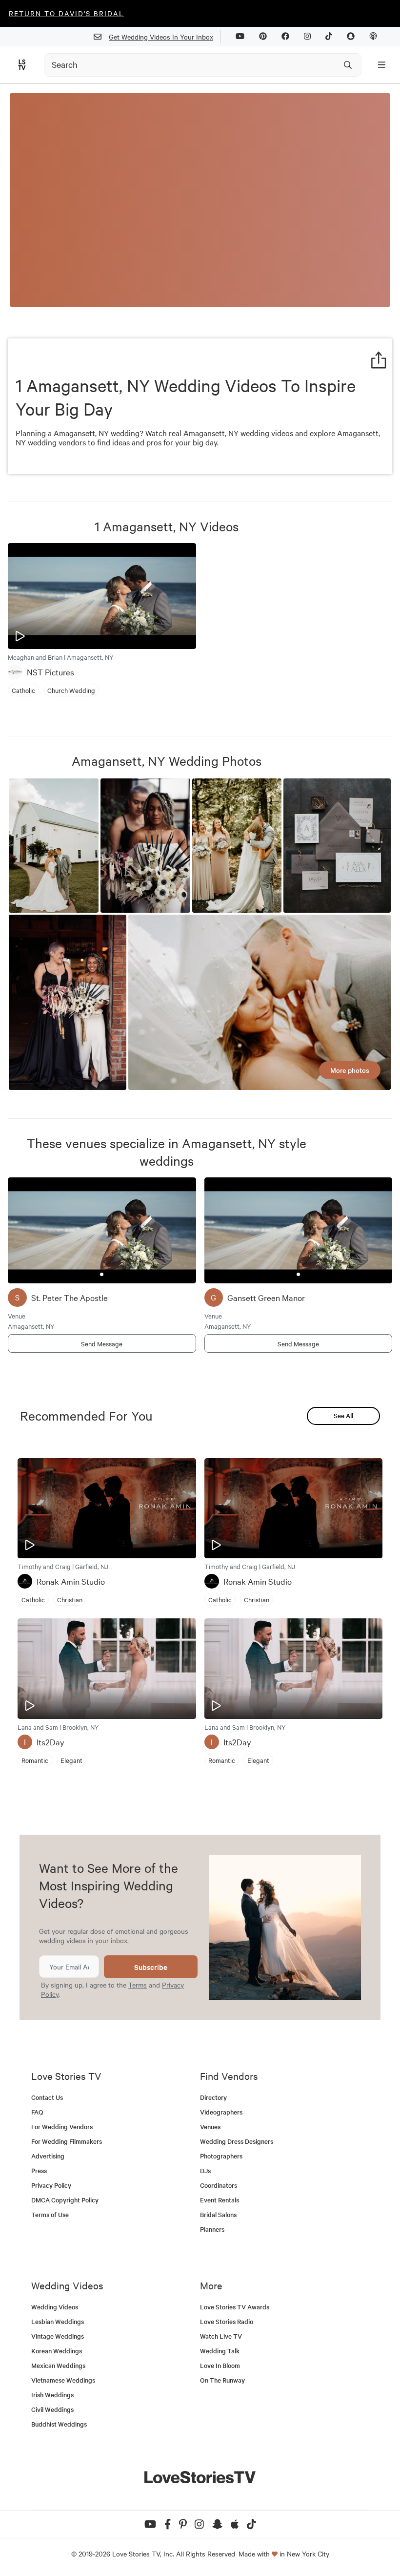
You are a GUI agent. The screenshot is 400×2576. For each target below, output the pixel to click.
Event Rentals (220, 2200)
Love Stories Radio (227, 2321)
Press (39, 2170)
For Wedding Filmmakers (67, 2141)
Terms (138, 1985)
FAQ (37, 2112)
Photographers (221, 2156)
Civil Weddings (52, 2409)
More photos (350, 1070)
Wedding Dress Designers (237, 2141)
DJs (205, 2170)
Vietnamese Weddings (63, 2380)
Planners (212, 2229)
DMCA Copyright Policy (65, 2200)
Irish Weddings (52, 2395)
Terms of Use (50, 2214)
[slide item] (102, 1274)
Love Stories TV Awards (235, 2307)
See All (343, 1415)
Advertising (48, 2156)
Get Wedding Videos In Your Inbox (161, 37)
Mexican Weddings (58, 2365)
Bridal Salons (218, 2214)
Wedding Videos (55, 2307)
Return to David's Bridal (66, 13)
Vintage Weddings (58, 2336)
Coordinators (219, 2185)
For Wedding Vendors (62, 2126)
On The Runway (222, 2380)
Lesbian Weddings (58, 2321)
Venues (210, 2126)
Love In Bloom (220, 2365)
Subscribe (151, 1967)
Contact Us (47, 2097)
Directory (213, 2097)
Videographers (221, 2112)
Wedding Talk (220, 2351)
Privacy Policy (51, 2185)
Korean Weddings (57, 2351)
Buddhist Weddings (59, 2424)
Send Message (102, 1343)
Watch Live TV (221, 2336)
